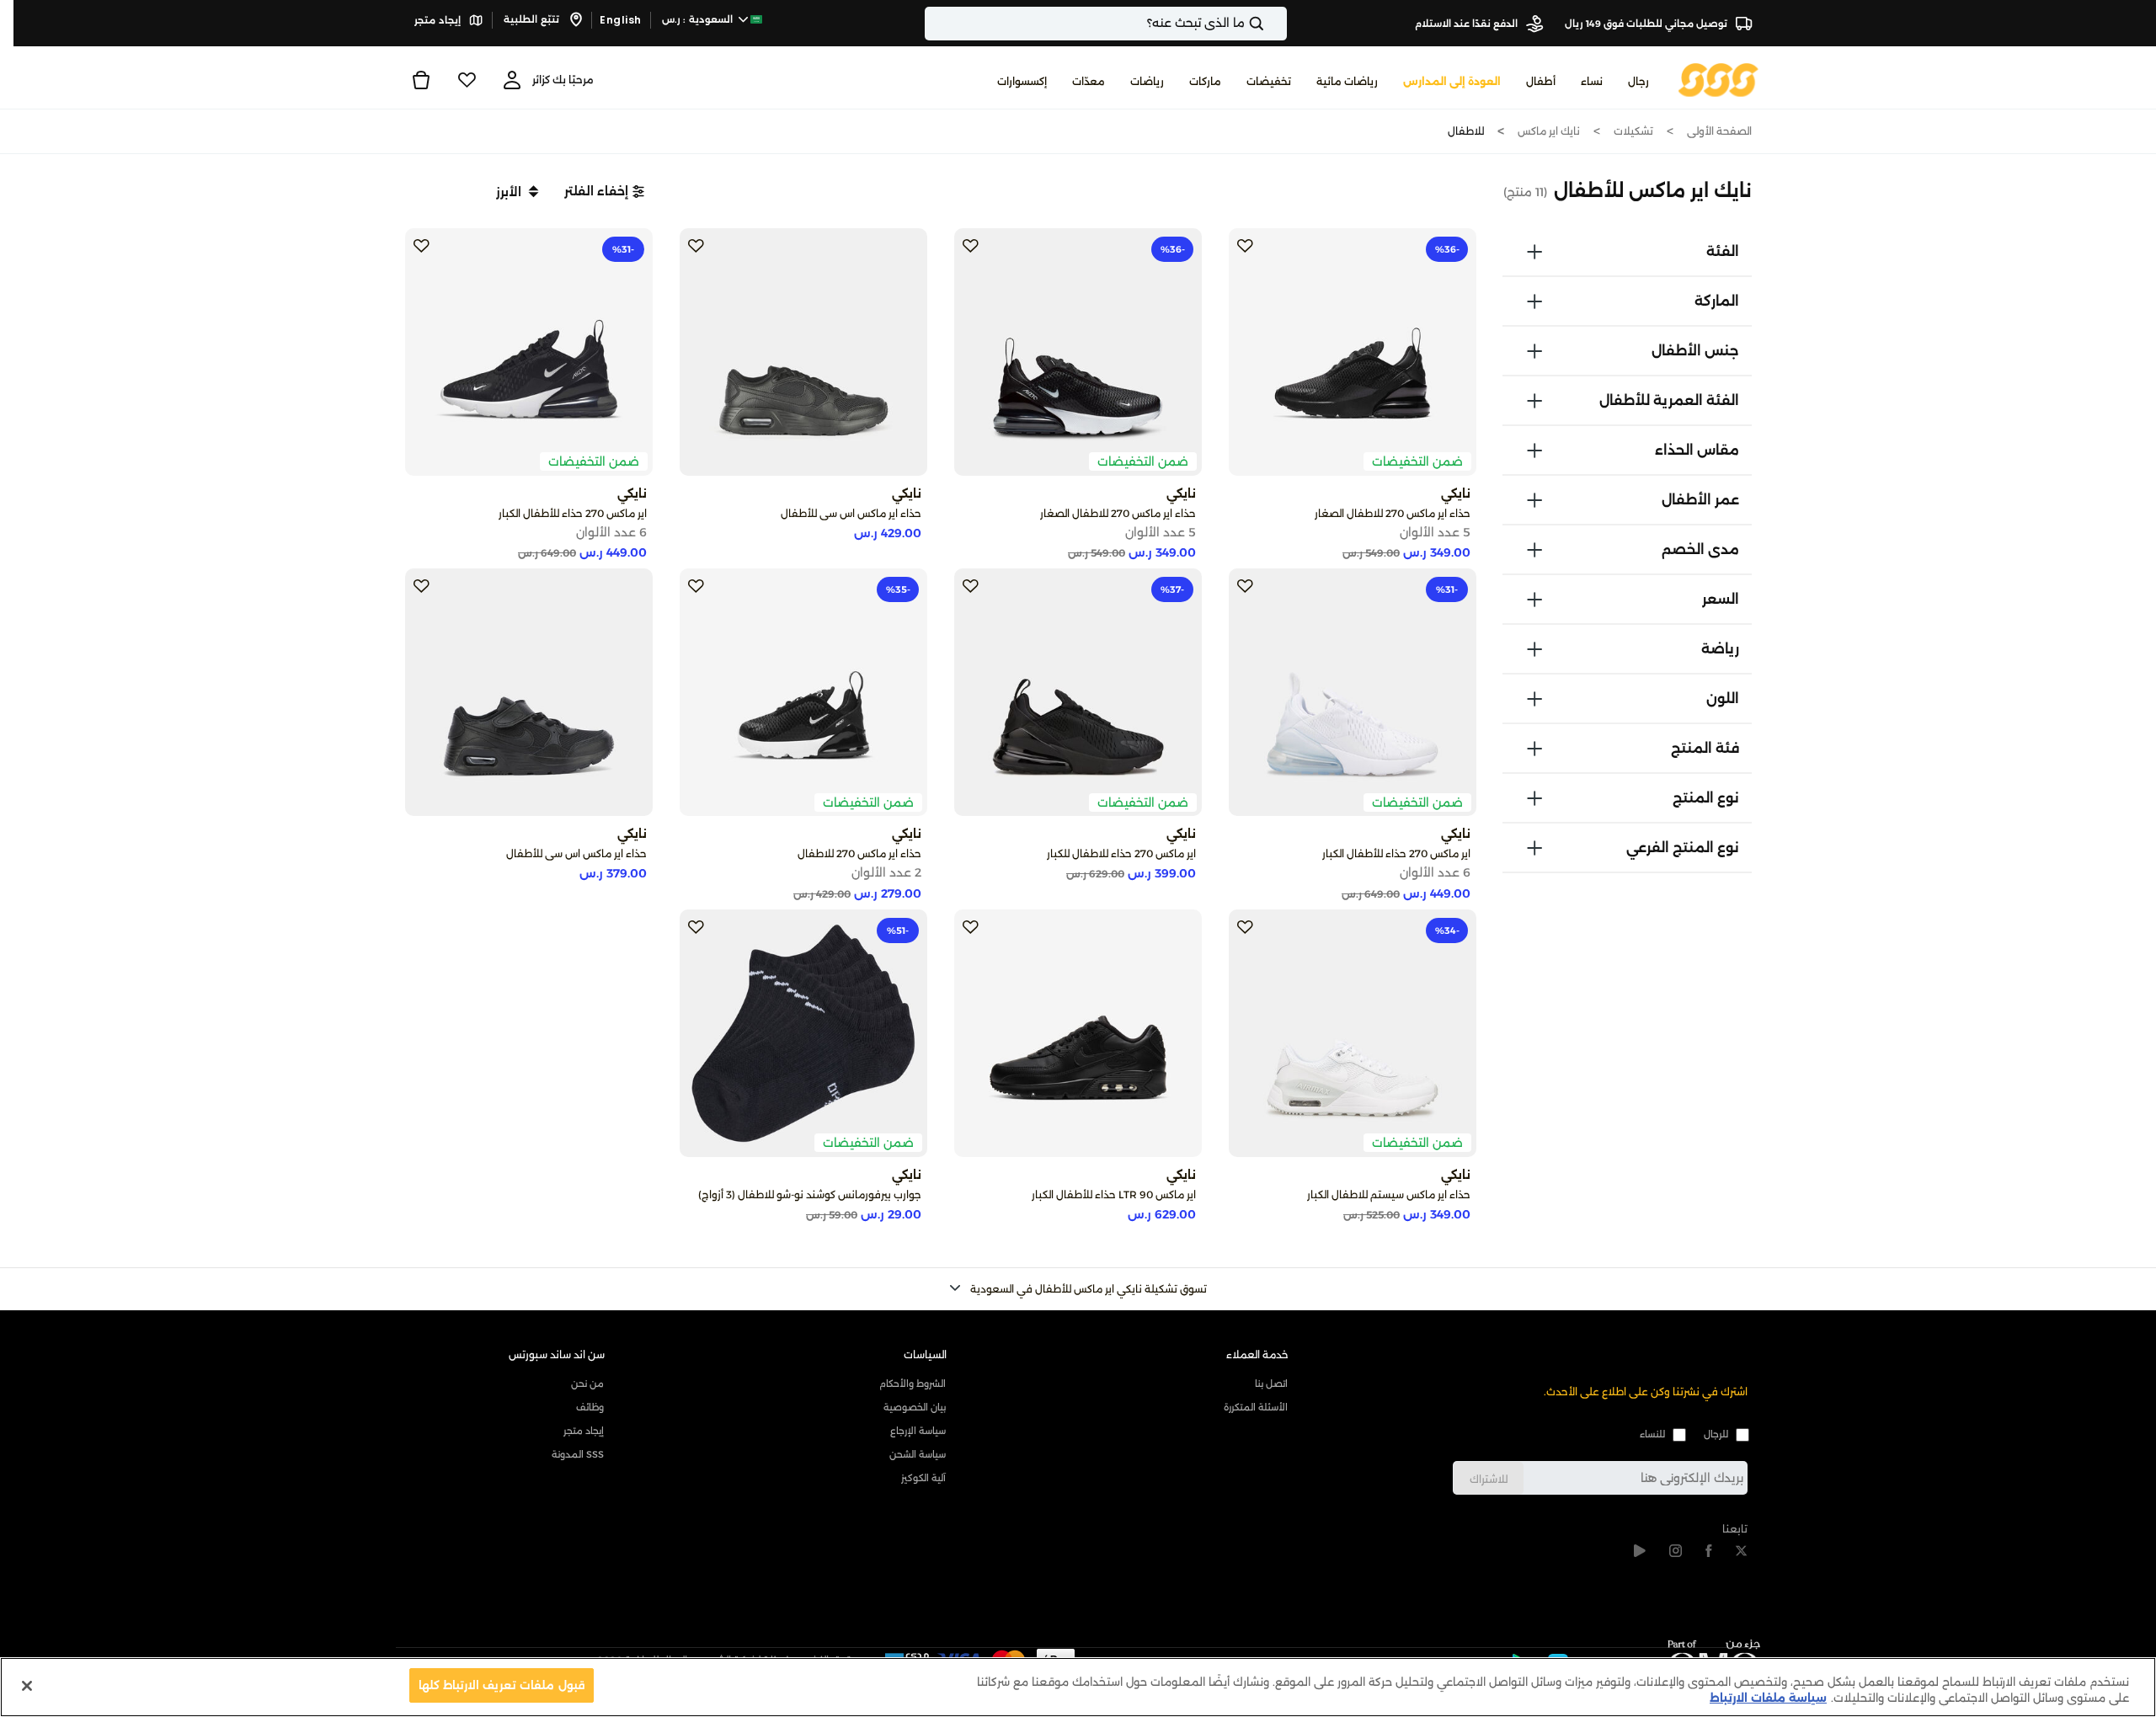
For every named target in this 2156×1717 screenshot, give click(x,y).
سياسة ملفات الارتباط (1768, 1698)
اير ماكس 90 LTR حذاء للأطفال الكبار (1114, 1194)
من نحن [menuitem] (587, 1384)
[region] (1078, 1687)
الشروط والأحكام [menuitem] (913, 1384)
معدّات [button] (1089, 81)
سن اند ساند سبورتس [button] (557, 1354)
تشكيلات (1633, 131)
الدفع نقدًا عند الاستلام (1468, 24)
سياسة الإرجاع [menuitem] (918, 1431)
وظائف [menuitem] (590, 1407)
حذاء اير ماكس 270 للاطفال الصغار (1393, 513)
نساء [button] (1592, 81)
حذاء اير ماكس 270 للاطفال (859, 853)
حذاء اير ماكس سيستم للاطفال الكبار (1389, 1194)
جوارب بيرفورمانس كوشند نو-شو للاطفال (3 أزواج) (810, 1194)
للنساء (1652, 1434)
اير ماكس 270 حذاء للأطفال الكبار (573, 513)
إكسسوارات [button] (1022, 81)
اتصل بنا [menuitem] (1271, 1384)
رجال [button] (1638, 81)
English (621, 20)
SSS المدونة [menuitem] (578, 1454)
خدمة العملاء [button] (1257, 1354)
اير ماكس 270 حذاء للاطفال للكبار (1121, 853)
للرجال (1716, 1434)
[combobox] (1106, 24)
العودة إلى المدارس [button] (1452, 81)
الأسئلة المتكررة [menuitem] (1256, 1407)
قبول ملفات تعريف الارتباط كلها (502, 1685)
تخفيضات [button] (1269, 81)
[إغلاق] (27, 1686)
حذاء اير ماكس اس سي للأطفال (851, 513)
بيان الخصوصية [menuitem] (915, 1407)
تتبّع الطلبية (533, 19)
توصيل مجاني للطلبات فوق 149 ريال (1647, 24)
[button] (604, 191)
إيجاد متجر (439, 20)
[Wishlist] (467, 80)
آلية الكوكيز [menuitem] (923, 1478)
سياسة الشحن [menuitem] (918, 1454)
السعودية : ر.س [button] (699, 19)
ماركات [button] (1205, 81)
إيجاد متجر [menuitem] (584, 1431)
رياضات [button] (1147, 81)
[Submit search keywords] (1271, 24)
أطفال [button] (1541, 81)
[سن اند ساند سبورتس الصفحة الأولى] (1718, 79)
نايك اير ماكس (1549, 131)
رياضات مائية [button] (1347, 81)
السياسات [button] (925, 1354)
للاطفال (1466, 131)
